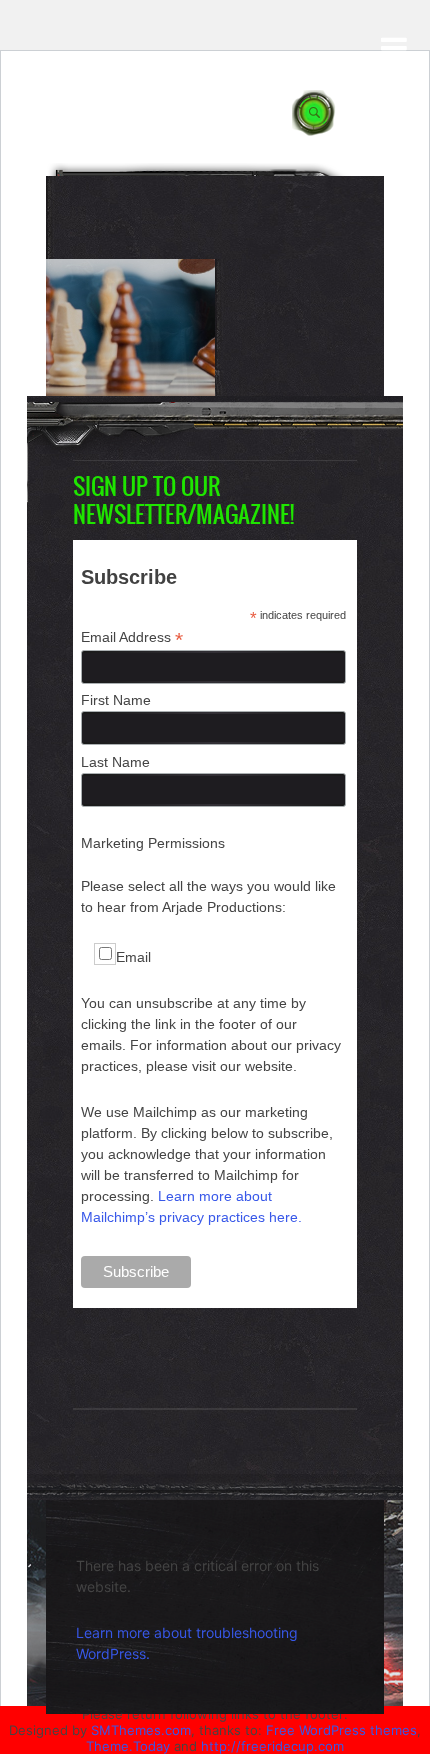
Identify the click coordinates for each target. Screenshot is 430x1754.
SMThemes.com (141, 1730)
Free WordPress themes (341, 1730)
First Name (116, 700)
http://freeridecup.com (272, 1746)
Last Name (115, 762)
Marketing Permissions (153, 843)
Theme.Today (128, 1746)
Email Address (132, 637)
